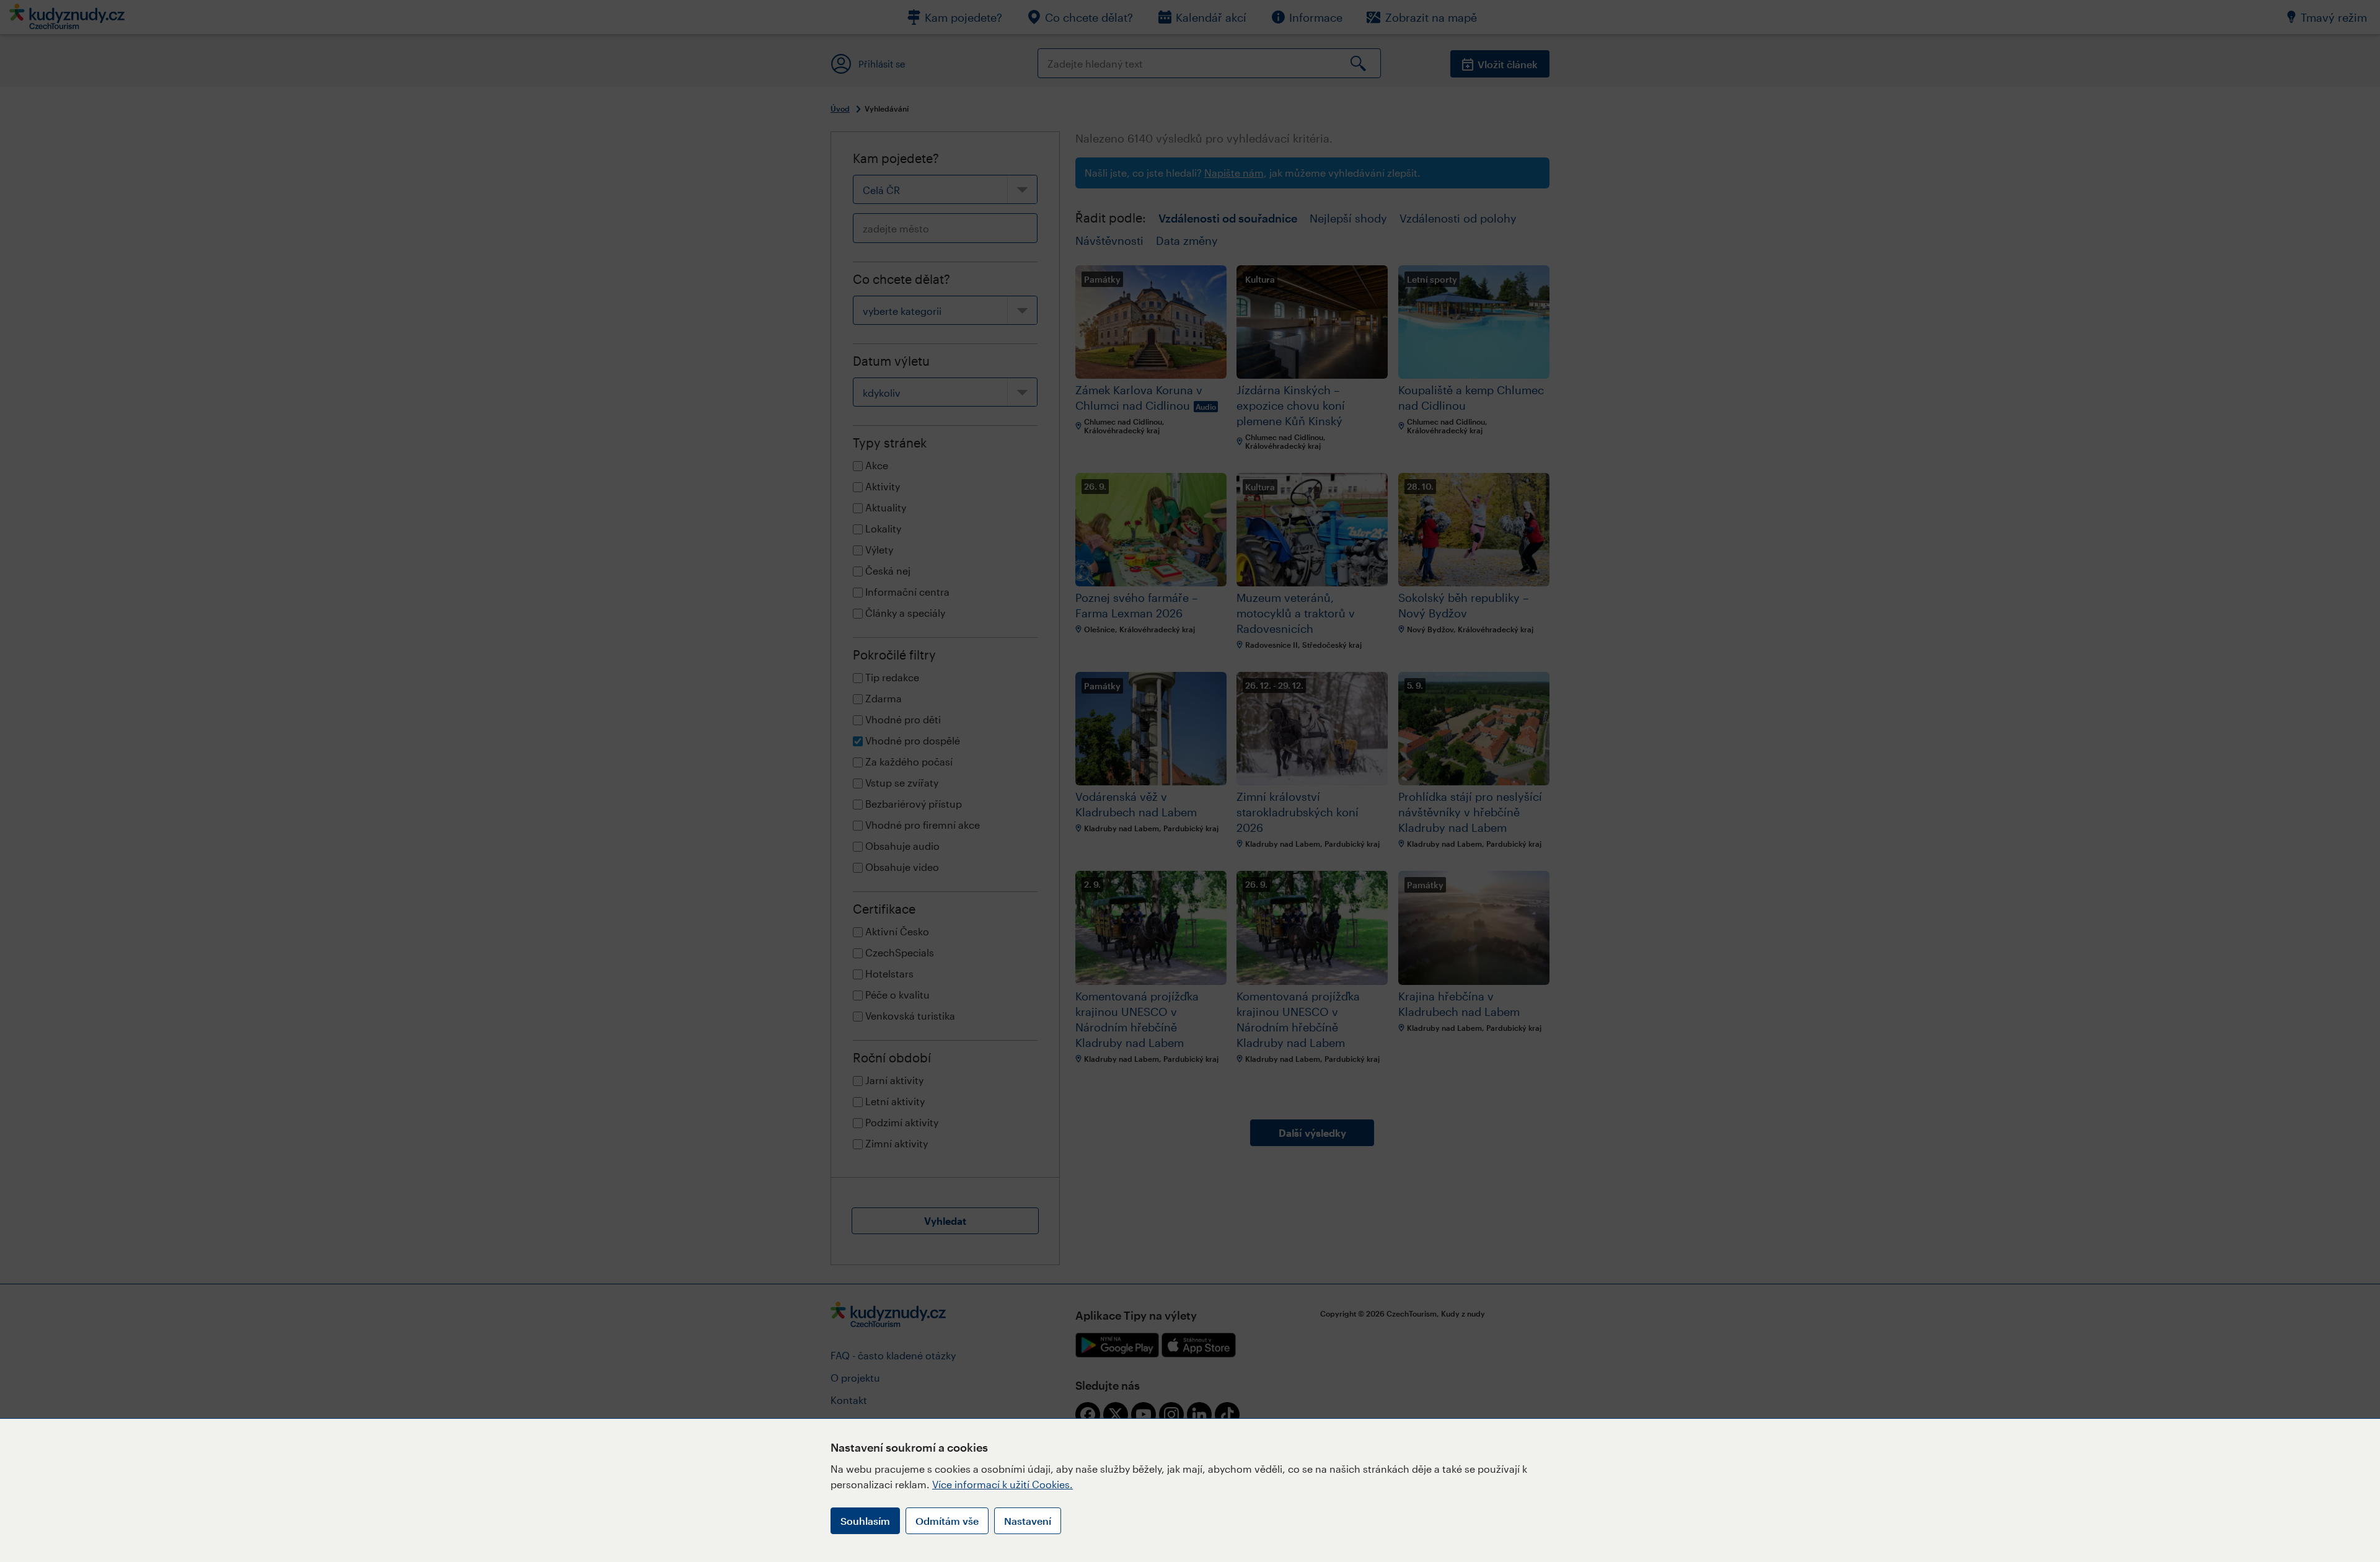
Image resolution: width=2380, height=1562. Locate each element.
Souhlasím (865, 1521)
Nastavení (1028, 1521)
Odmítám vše (947, 1521)
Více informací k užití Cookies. (1003, 1484)
